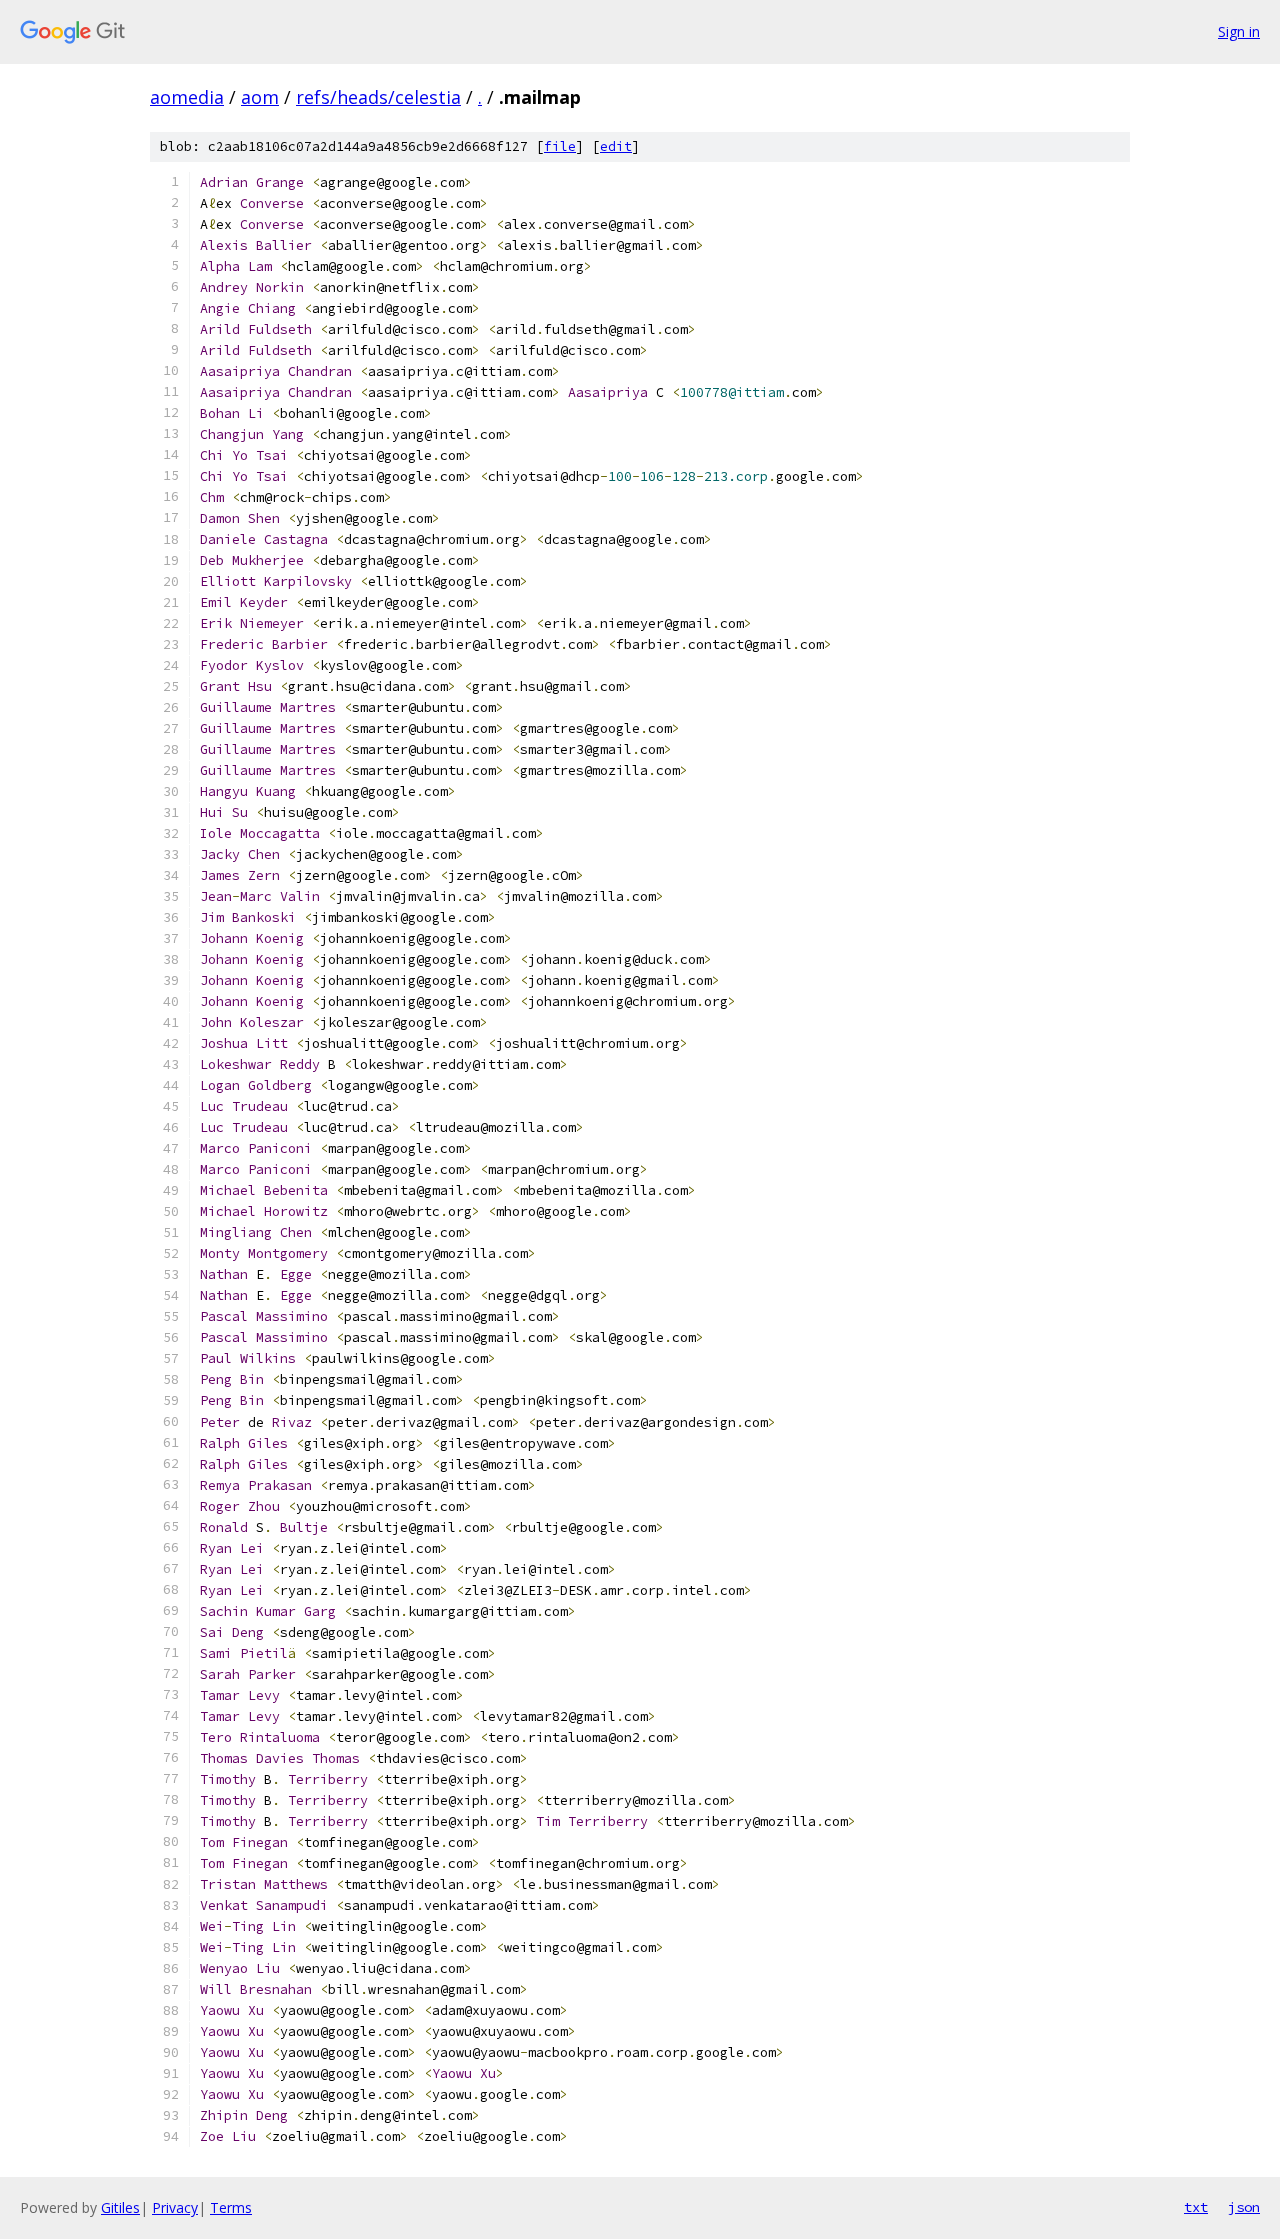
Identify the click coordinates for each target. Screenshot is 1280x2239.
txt (1196, 2207)
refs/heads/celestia (378, 97)
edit (616, 146)
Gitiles (120, 2207)
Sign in (1239, 31)
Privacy (175, 2207)
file (560, 146)
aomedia (187, 97)
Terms (231, 2207)
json (1244, 2207)
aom (260, 97)
